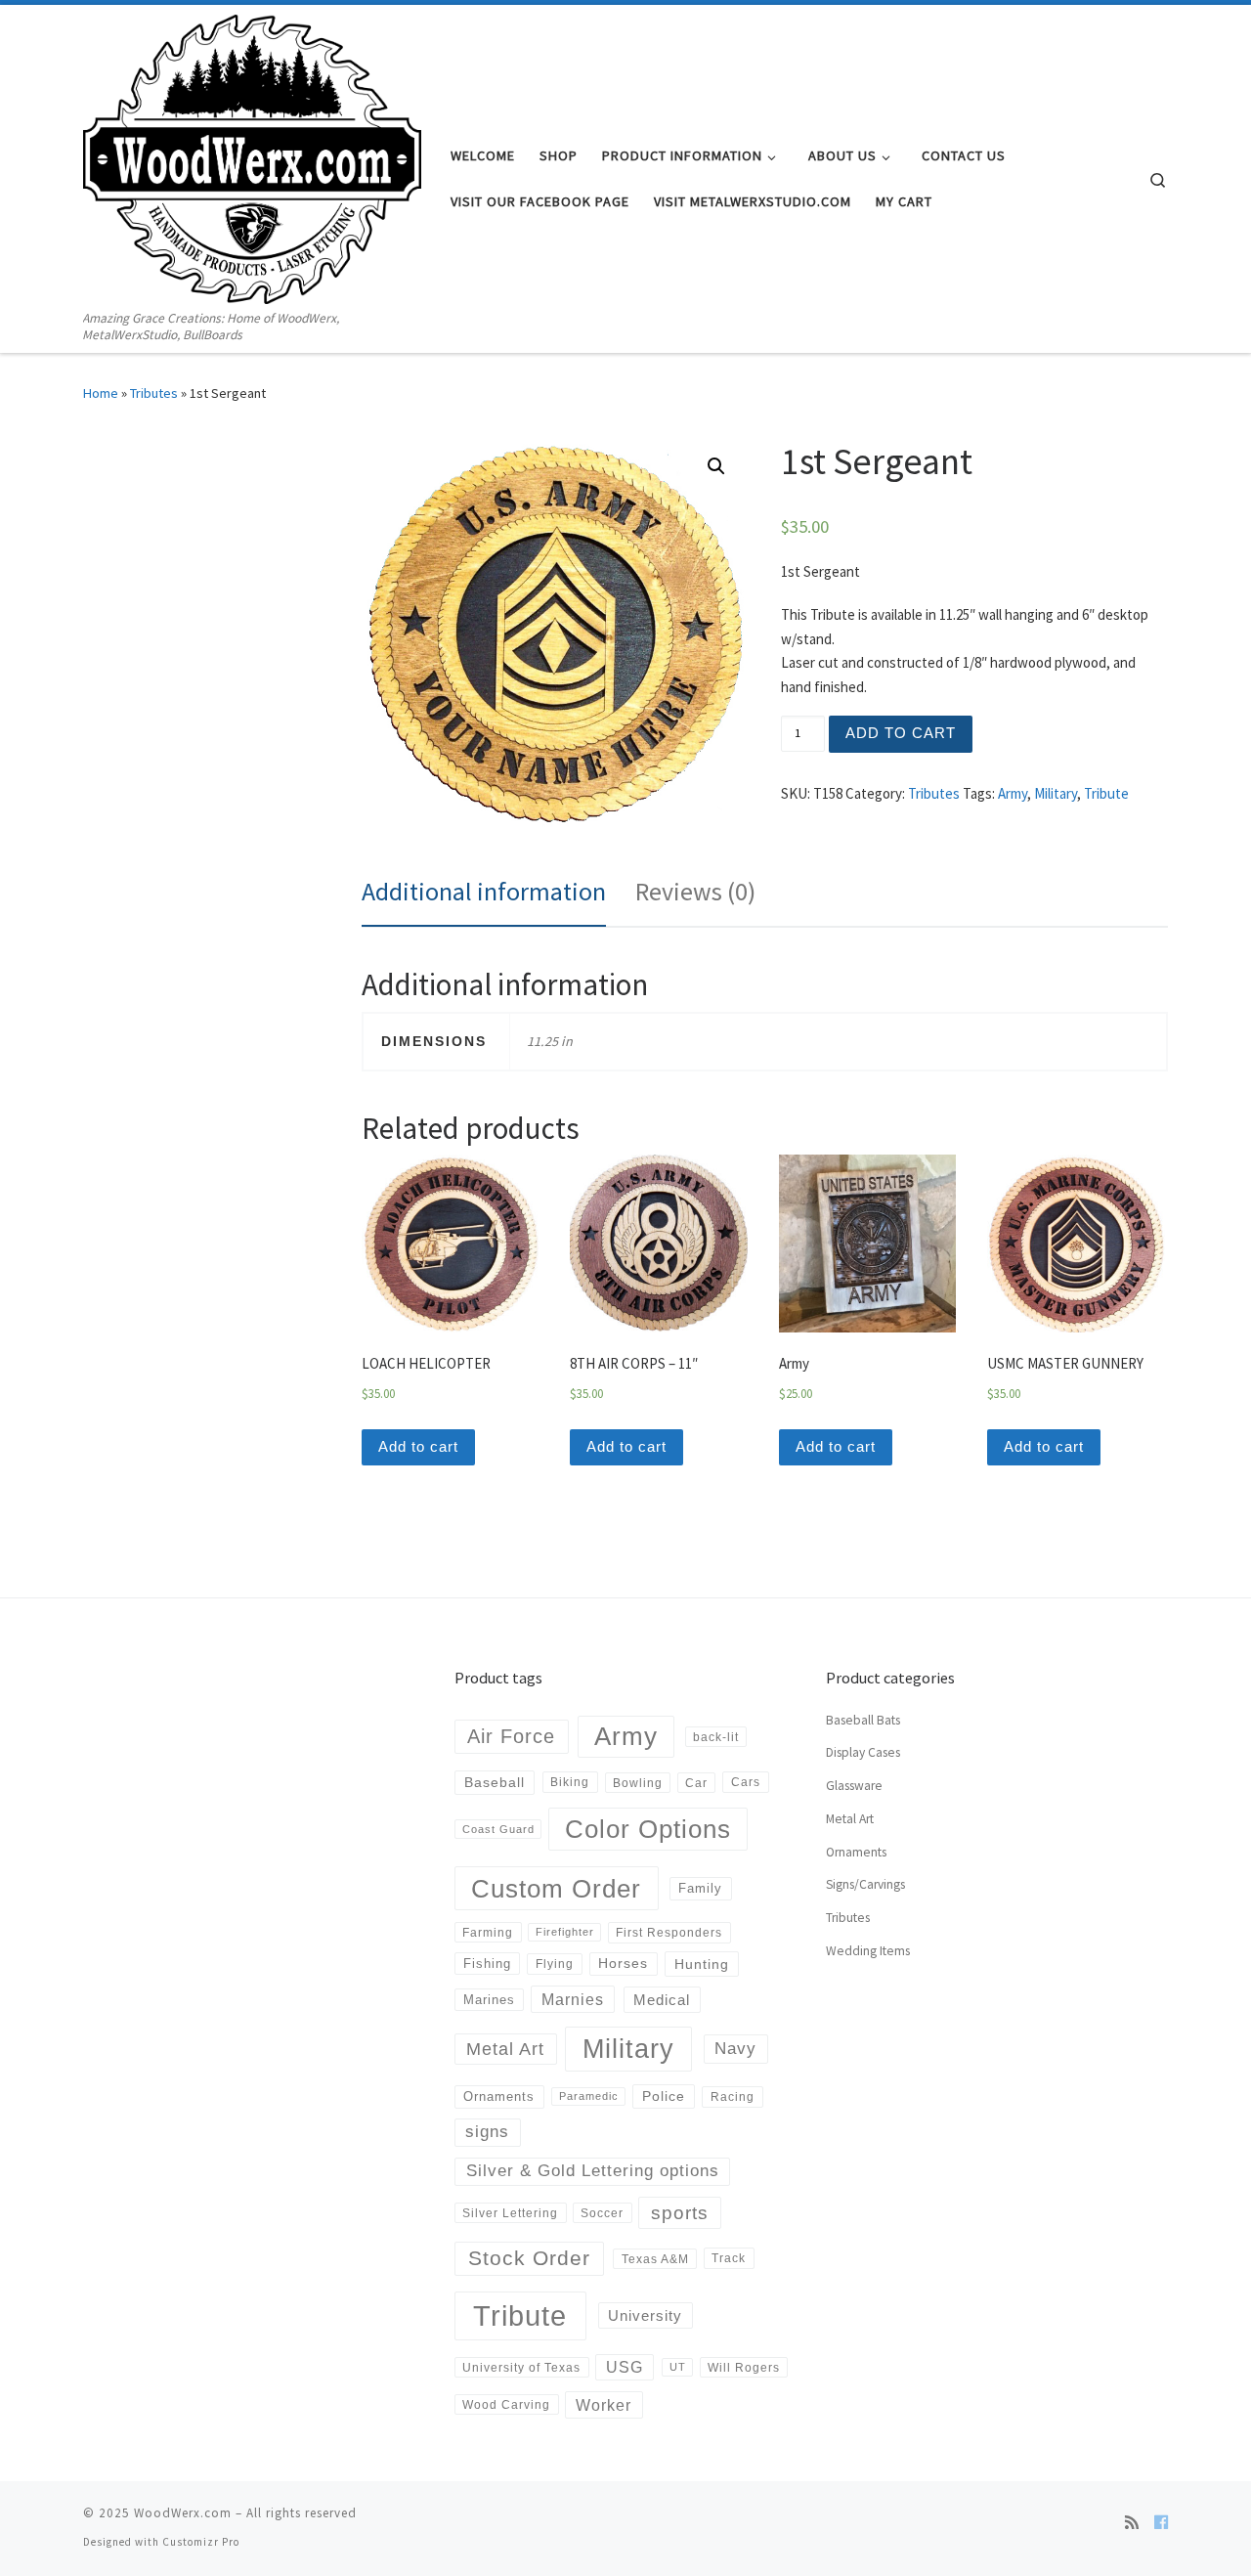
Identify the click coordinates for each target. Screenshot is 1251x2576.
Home (101, 393)
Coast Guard (498, 1829)
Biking (570, 1782)
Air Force (511, 1736)
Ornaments (499, 2096)
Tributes (154, 393)
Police (664, 2096)
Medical (662, 2000)
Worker (604, 2405)
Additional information (484, 891)
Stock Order (529, 2258)
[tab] (484, 892)
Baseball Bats (863, 1720)
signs (487, 2132)
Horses (623, 1963)
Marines (489, 2000)
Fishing (487, 1964)
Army (1013, 793)
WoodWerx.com (183, 2513)
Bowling (638, 1783)
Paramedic (589, 2096)
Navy (735, 2048)
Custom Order (556, 1889)
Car (696, 1783)
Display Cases (863, 1752)
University (645, 2315)
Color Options (648, 1829)
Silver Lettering (510, 2213)
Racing (733, 2097)
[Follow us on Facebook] (1161, 2522)
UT (678, 2367)
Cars (746, 1782)
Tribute (1106, 793)
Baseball (495, 1782)
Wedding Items (868, 1951)
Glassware (854, 1786)
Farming (488, 1932)
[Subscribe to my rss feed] (1132, 2522)
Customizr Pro (201, 2542)
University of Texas (521, 2367)
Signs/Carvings (865, 1884)
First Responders (669, 1933)
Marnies (573, 1999)
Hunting (702, 1964)
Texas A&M (655, 2259)
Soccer (602, 2213)
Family (700, 1888)
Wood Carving (506, 2404)
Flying (555, 1964)
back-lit (716, 1737)
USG (625, 2367)
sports (680, 2213)
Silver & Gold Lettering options (593, 2171)
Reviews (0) (695, 891)
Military (1056, 793)
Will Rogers (744, 2367)
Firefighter (565, 1932)
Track (729, 2258)
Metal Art (505, 2049)
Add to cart (901, 733)
